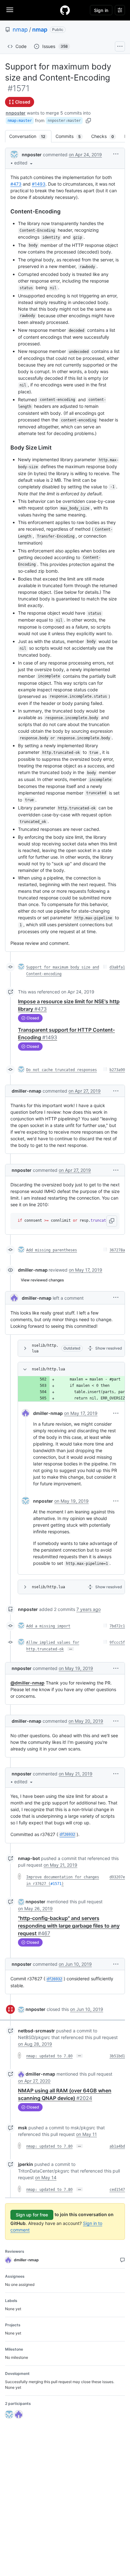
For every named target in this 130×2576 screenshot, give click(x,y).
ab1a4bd (117, 2146)
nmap (20, 30)
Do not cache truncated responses (62, 1070)
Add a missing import (48, 1626)
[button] (24, 163)
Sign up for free (32, 2215)
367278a (117, 1250)
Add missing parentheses (52, 1250)
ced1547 (117, 2190)
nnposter (16, 113)
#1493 (39, 184)
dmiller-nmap (27, 1091)
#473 (16, 184)
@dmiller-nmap (27, 1683)
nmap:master (20, 121)
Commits (71, 136)
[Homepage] (65, 10)
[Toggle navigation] (10, 10)
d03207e (117, 1877)
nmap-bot (29, 1858)
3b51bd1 (117, 2056)
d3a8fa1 (117, 967)
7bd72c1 (117, 1626)
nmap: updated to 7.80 (49, 2056)
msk (23, 2128)
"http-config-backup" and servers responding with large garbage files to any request (69, 1926)
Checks (106, 136)
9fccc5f (117, 1643)
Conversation (30, 136)
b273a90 (117, 1070)
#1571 (56, 1884)
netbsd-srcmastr (36, 2031)
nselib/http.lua (45, 1348)
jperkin (26, 2164)
